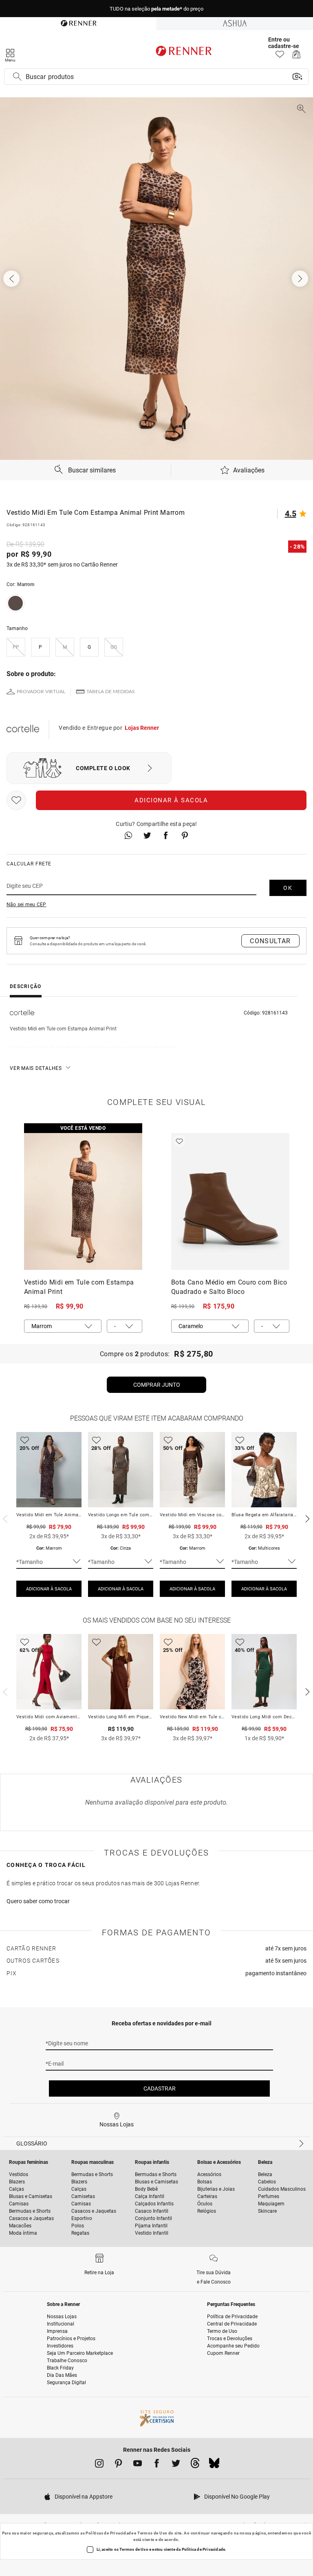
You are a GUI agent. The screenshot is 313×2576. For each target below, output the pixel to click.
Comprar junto (157, 1385)
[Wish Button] (16, 800)
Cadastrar (160, 2088)
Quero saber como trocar (38, 1901)
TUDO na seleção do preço (156, 9)
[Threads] (195, 2465)
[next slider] (4, 1518)
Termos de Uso (152, 2533)
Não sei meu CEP (26, 905)
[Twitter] (176, 2465)
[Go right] (301, 279)
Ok (288, 888)
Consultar (270, 941)
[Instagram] (99, 2465)
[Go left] (12, 279)
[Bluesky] (214, 2465)
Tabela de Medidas (111, 692)
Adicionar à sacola (171, 800)
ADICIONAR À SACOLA (49, 1589)
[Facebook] (157, 2465)
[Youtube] (138, 2465)
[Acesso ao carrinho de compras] (296, 56)
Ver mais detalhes (36, 1068)
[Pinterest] (118, 2465)
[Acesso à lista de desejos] (280, 56)
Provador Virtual (41, 692)
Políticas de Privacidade (109, 2533)
